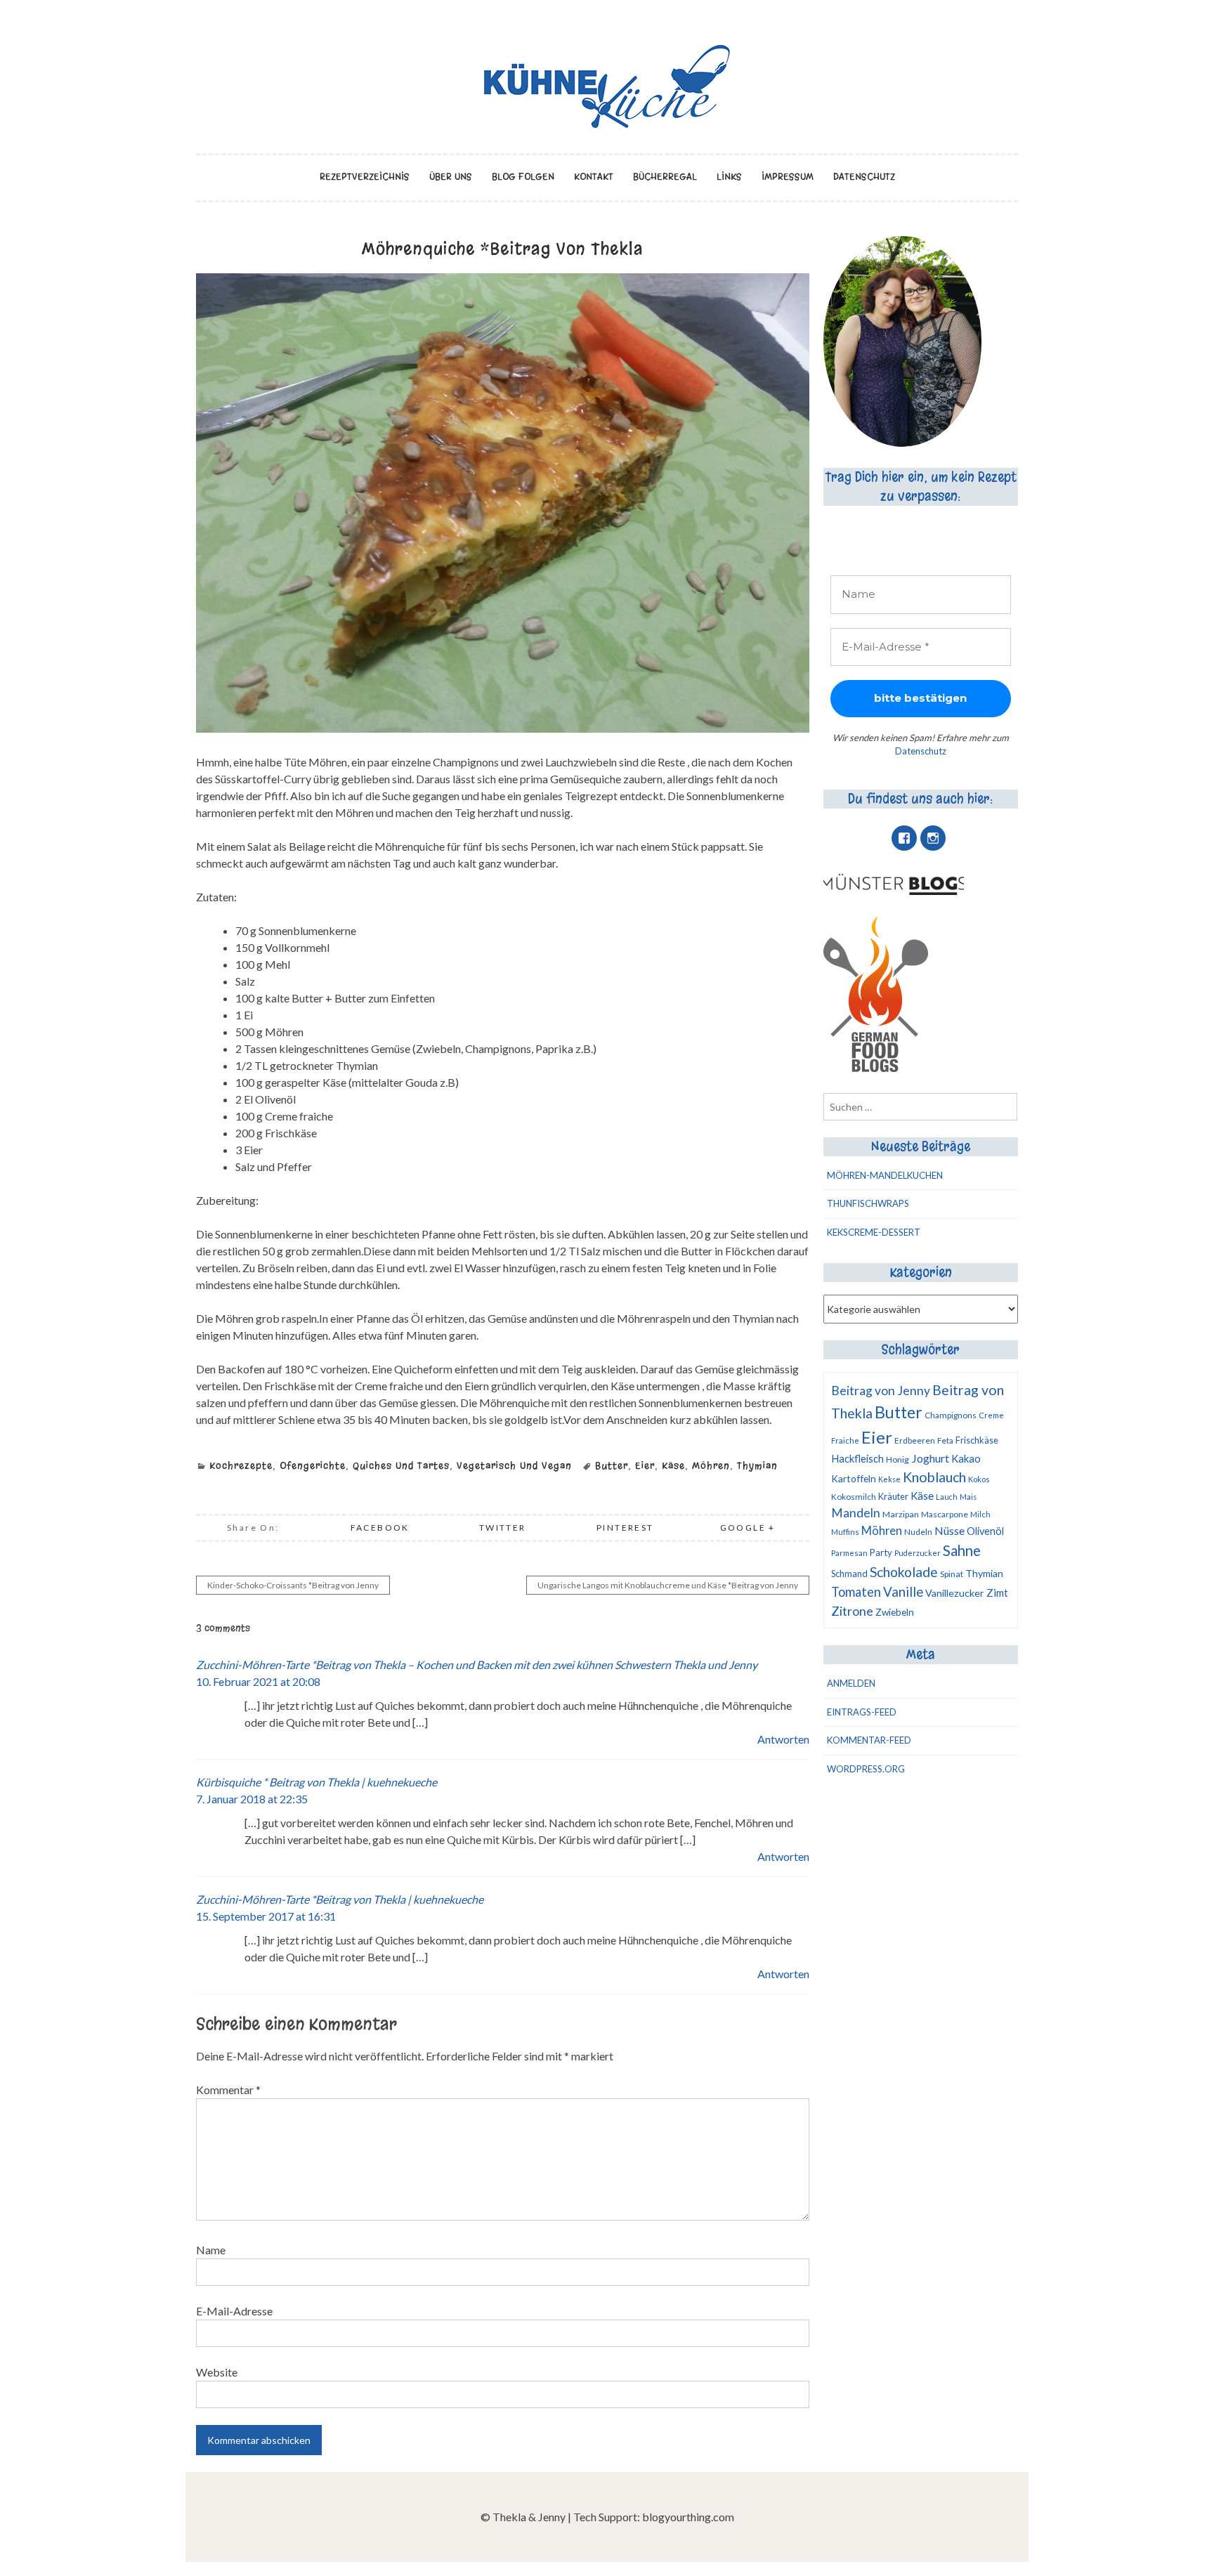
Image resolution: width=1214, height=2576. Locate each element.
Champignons (951, 1415)
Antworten (783, 1739)
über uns (451, 177)
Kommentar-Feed (869, 1740)
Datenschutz (864, 177)
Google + (748, 1528)
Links (729, 177)
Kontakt (594, 177)
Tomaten (856, 1592)
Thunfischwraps (868, 1203)
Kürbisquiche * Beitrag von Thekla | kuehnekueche (316, 1782)
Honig (898, 1459)
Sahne (962, 1550)
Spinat (952, 1574)
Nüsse (949, 1530)
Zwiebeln (895, 1612)
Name (211, 2250)
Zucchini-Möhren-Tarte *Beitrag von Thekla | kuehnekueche (340, 1899)
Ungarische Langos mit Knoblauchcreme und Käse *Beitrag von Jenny (668, 1585)
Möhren (711, 1466)
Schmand (849, 1574)
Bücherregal (665, 177)
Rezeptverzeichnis (365, 177)
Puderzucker (918, 1553)
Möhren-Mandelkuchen (885, 1175)
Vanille (903, 1592)
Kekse (889, 1479)
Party (881, 1552)
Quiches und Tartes (401, 1466)
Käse (673, 1466)
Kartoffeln (854, 1478)
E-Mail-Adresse (234, 2311)
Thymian (757, 1466)
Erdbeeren (915, 1440)
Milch (980, 1514)
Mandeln (856, 1513)
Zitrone (852, 1611)
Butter (612, 1466)
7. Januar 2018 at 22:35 (252, 1799)
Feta (945, 1440)
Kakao (966, 1458)
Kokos (979, 1479)
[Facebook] (904, 838)
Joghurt (930, 1458)
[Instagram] (933, 838)
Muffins (845, 1532)
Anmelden (851, 1683)
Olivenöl (985, 1531)
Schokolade (904, 1572)
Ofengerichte (313, 1466)
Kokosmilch (854, 1497)
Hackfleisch (857, 1459)
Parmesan (849, 1553)
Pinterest (625, 1528)
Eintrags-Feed (862, 1712)
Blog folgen (523, 177)
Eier (645, 1466)
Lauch (947, 1497)
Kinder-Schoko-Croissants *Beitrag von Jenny (293, 1585)
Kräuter (893, 1496)
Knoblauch (934, 1477)
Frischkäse (977, 1440)
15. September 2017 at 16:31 (266, 1916)
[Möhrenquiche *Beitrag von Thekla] (503, 728)
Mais (968, 1497)
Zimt (997, 1593)
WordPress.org (866, 1769)
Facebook (380, 1528)
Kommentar (228, 2090)
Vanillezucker (955, 1593)
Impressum (788, 177)
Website (217, 2372)
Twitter (503, 1528)
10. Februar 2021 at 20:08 (258, 1681)
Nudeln (918, 1532)
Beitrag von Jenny (881, 1391)
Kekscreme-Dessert (874, 1232)
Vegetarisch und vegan (514, 1466)
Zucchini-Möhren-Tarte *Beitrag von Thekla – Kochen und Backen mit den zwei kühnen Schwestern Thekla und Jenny (477, 1665)
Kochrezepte (241, 1466)
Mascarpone (945, 1514)
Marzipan (901, 1514)
